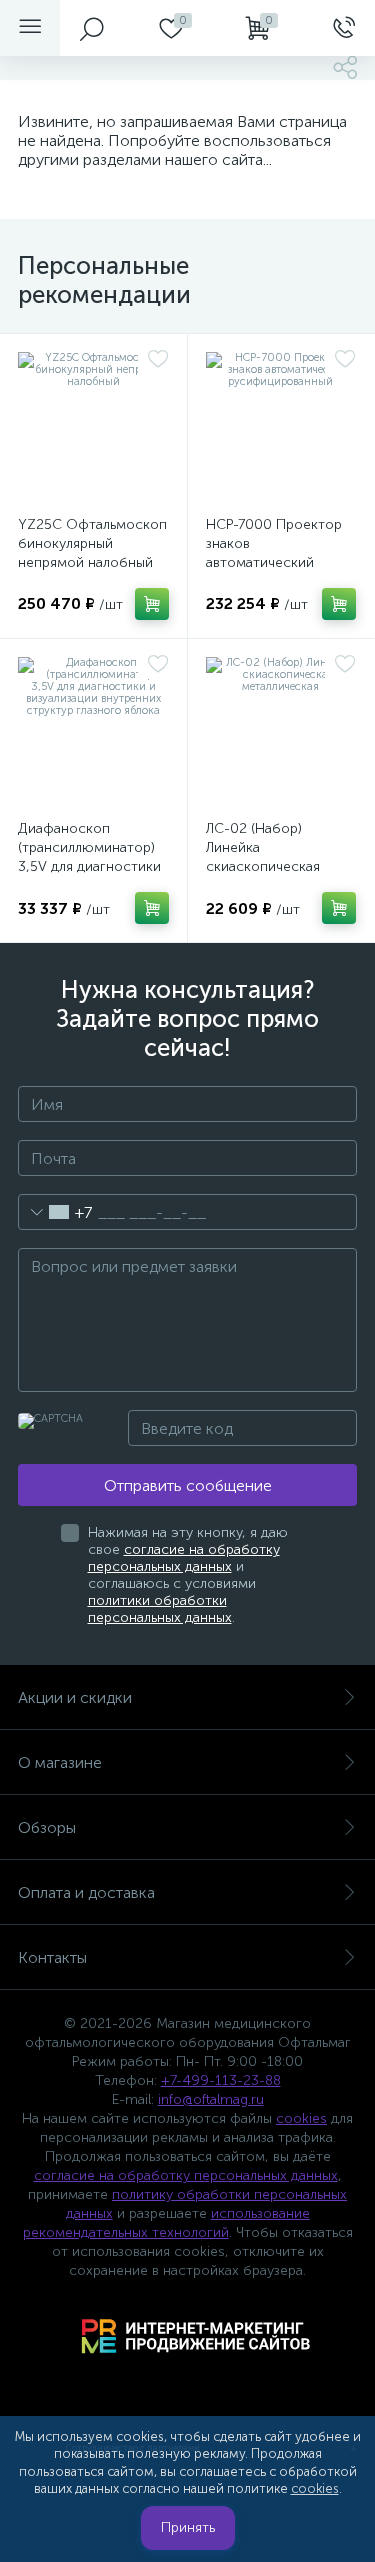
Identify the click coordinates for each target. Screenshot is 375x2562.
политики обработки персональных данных (160, 1609)
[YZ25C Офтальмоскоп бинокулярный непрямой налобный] (93, 427)
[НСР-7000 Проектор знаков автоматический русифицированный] (281, 427)
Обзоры (47, 1827)
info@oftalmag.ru (211, 2099)
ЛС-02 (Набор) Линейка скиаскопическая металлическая (263, 857)
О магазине (60, 1762)
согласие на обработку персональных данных (184, 1558)
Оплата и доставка (86, 1892)
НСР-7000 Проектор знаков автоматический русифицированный (274, 553)
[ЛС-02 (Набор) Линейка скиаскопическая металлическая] (281, 732)
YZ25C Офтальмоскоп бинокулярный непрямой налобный (92, 543)
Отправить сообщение (188, 1485)
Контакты (52, 1957)
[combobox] (55, 1212)
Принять (188, 2527)
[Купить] (152, 604)
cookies (301, 2118)
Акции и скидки (75, 1697)
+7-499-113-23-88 (221, 2080)
